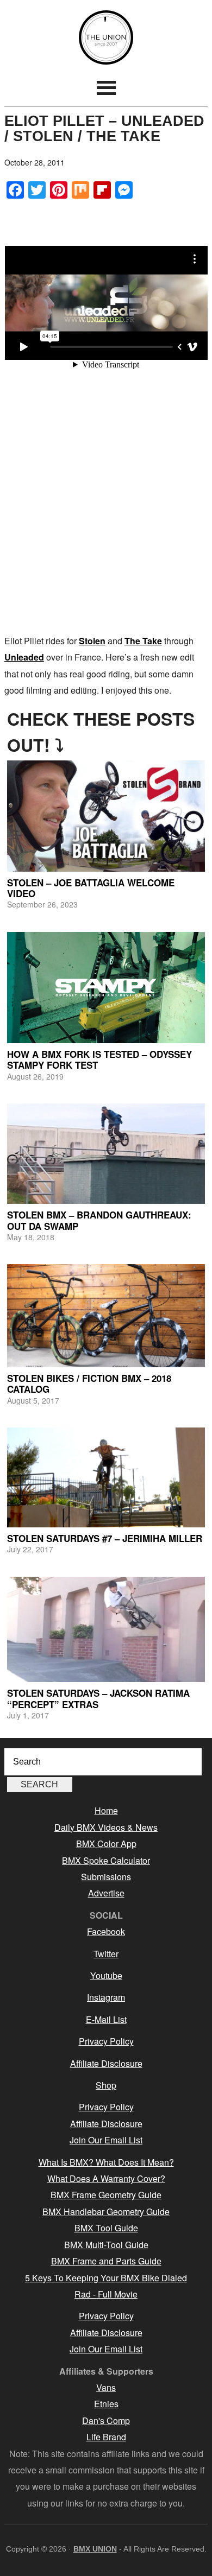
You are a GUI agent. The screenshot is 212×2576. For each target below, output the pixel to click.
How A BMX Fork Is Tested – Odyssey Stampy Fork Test (99, 1059)
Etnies (106, 2404)
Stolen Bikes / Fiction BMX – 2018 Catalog (89, 1384)
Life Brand (106, 2437)
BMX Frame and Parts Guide (106, 2261)
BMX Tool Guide (106, 2228)
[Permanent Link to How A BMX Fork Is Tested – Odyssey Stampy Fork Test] (106, 988)
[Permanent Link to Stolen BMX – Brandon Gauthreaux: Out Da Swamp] (106, 1154)
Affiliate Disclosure (106, 2063)
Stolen (92, 641)
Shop (106, 2085)
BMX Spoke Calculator (106, 1860)
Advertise (106, 1893)
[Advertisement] (106, 516)
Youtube (106, 1975)
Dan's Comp (106, 2420)
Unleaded (24, 657)
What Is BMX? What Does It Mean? (106, 2162)
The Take (143, 641)
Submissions (106, 1877)
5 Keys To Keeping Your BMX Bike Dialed (106, 2278)
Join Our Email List (106, 2140)
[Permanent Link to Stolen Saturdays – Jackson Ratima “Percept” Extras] (106, 1630)
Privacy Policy (106, 2041)
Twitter (106, 1954)
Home (106, 1810)
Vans (106, 2387)
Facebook (106, 1931)
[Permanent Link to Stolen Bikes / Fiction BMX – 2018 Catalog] (106, 1315)
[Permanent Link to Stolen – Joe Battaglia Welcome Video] (106, 816)
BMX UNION (106, 37)
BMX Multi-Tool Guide (106, 2245)
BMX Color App (106, 1844)
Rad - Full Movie (106, 2294)
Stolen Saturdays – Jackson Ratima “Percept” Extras (98, 1698)
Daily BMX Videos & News (106, 1827)
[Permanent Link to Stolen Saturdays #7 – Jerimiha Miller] (106, 1477)
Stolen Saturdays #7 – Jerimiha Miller (105, 1538)
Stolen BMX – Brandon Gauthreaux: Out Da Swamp (99, 1220)
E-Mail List (106, 2019)
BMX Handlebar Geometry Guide (106, 2212)
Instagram (106, 1997)
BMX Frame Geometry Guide (106, 2195)
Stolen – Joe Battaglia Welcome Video (91, 888)
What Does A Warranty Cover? (106, 2178)
